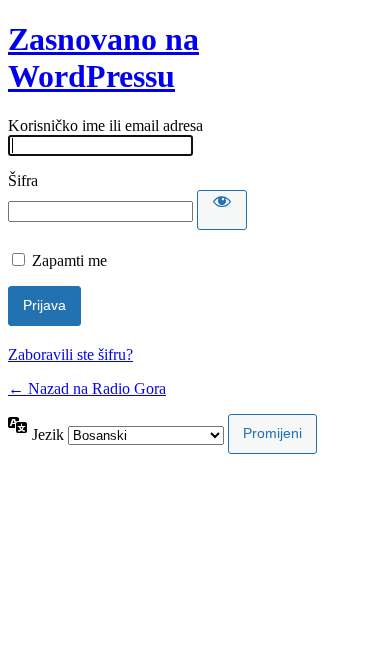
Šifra (23, 180)
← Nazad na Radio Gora (87, 388)
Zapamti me (69, 260)
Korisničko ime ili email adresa (105, 125)
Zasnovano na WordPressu (103, 57)
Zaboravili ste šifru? (70, 354)
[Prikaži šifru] (222, 210)
